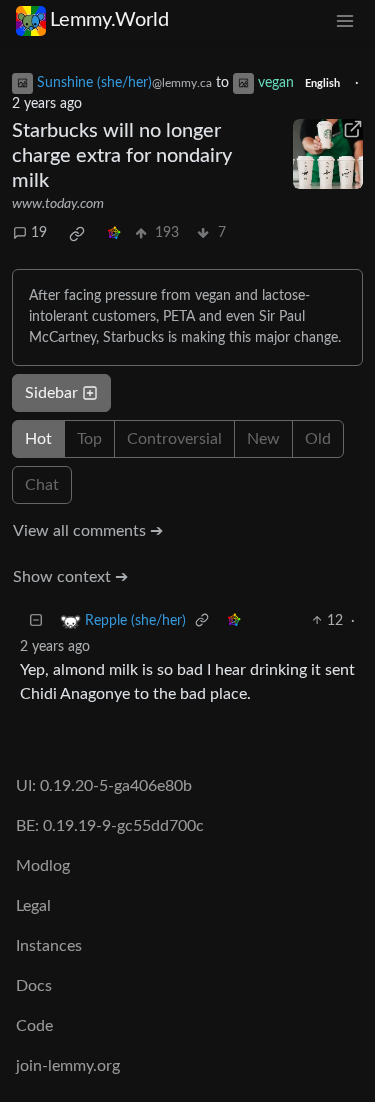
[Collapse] (36, 621)
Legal (33, 906)
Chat (42, 485)
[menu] (345, 20)
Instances (49, 946)
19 (39, 233)
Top (89, 439)
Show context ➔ (70, 577)
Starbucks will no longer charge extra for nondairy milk (122, 156)
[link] (77, 234)
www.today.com (58, 204)
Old (318, 439)
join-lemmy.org (68, 1066)
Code (34, 1026)
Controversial (174, 439)
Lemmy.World (109, 20)
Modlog (43, 866)
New (263, 439)
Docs (34, 986)
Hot (38, 439)
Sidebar (51, 393)
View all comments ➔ (88, 531)
